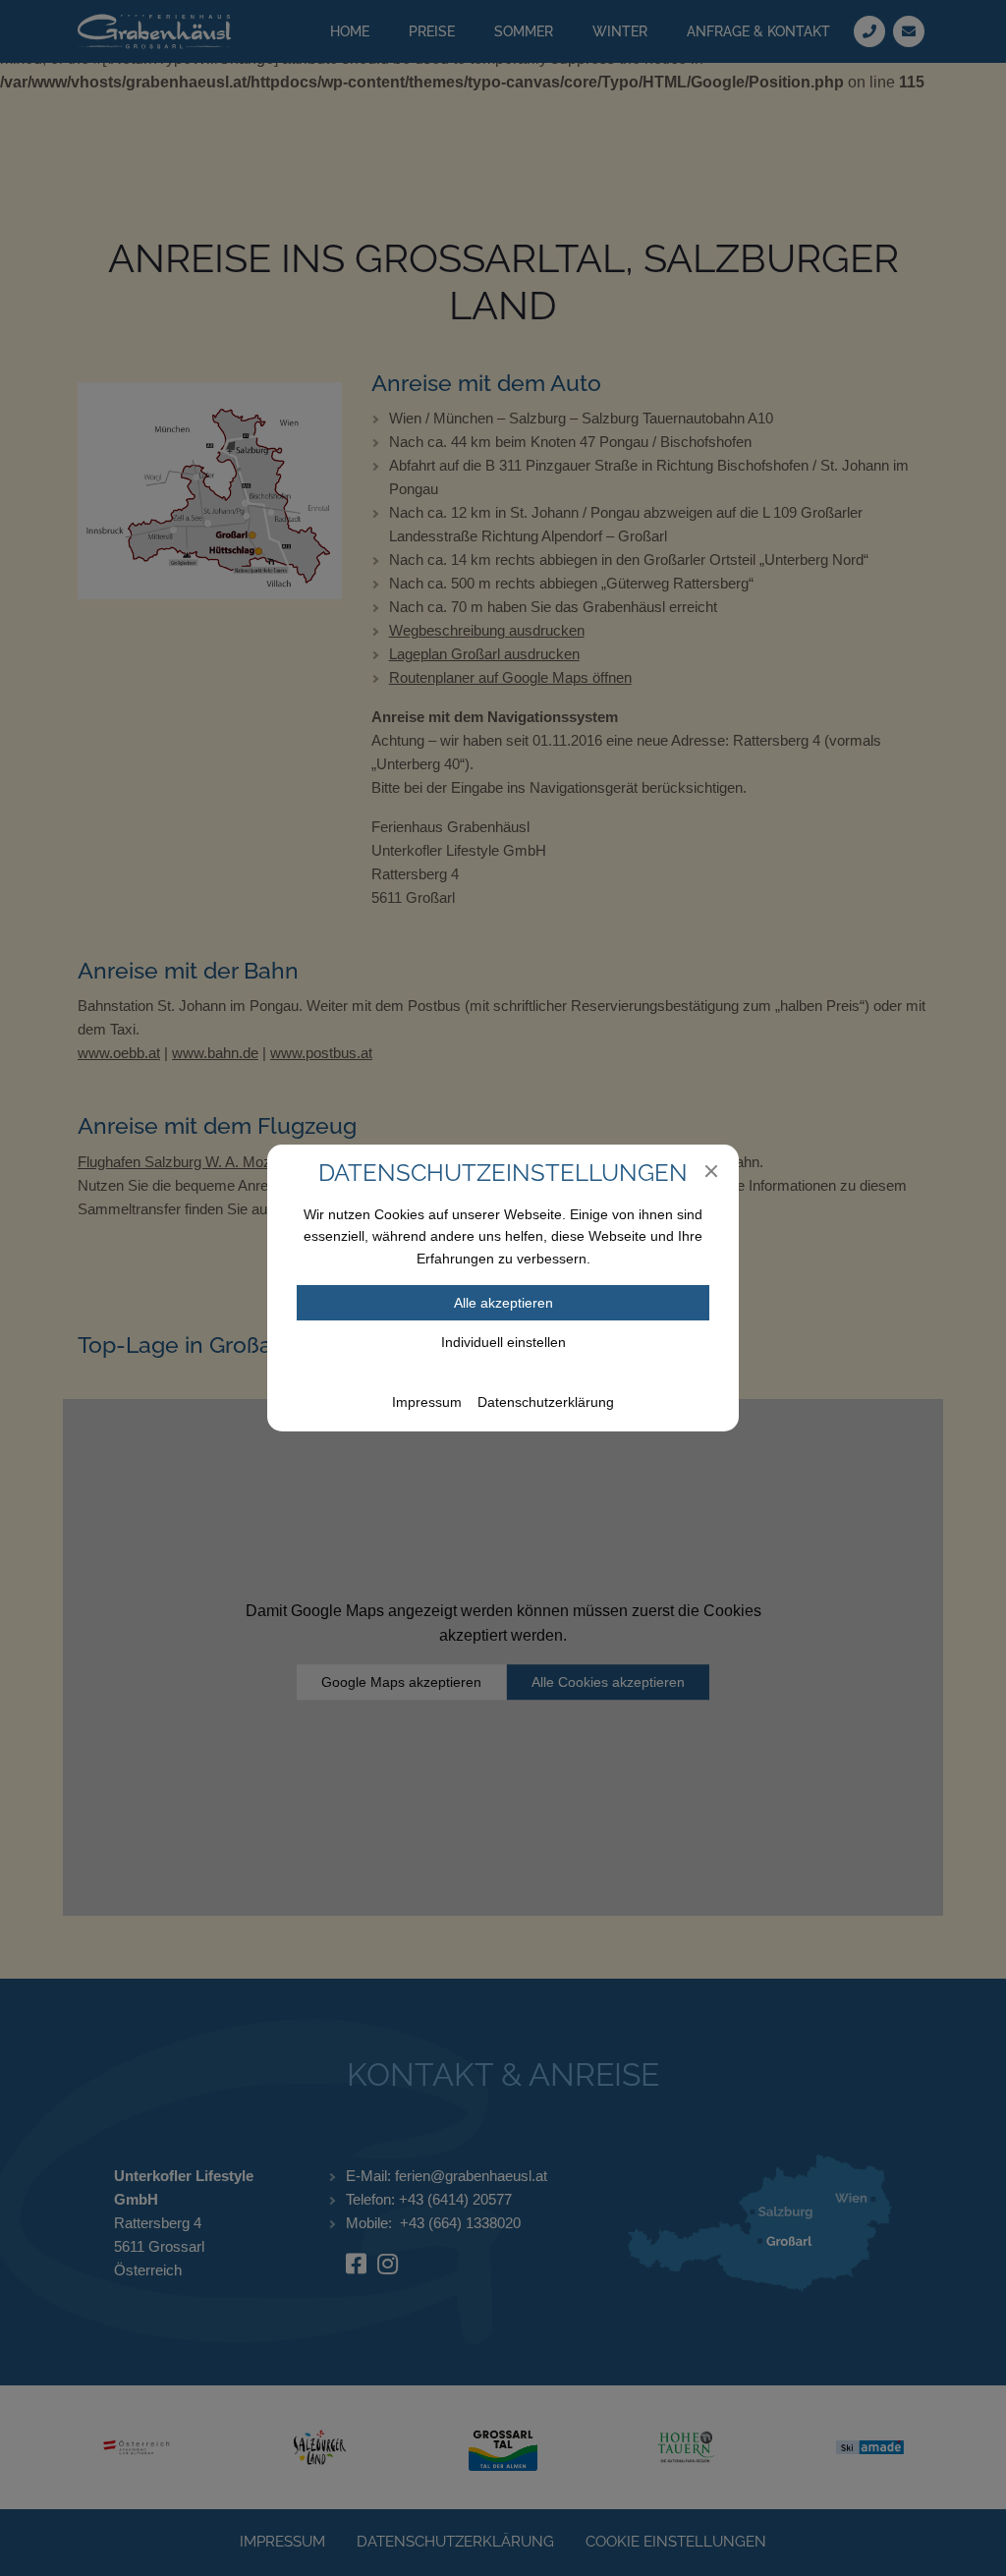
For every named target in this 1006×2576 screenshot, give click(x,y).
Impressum (427, 1402)
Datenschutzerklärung (546, 1402)
